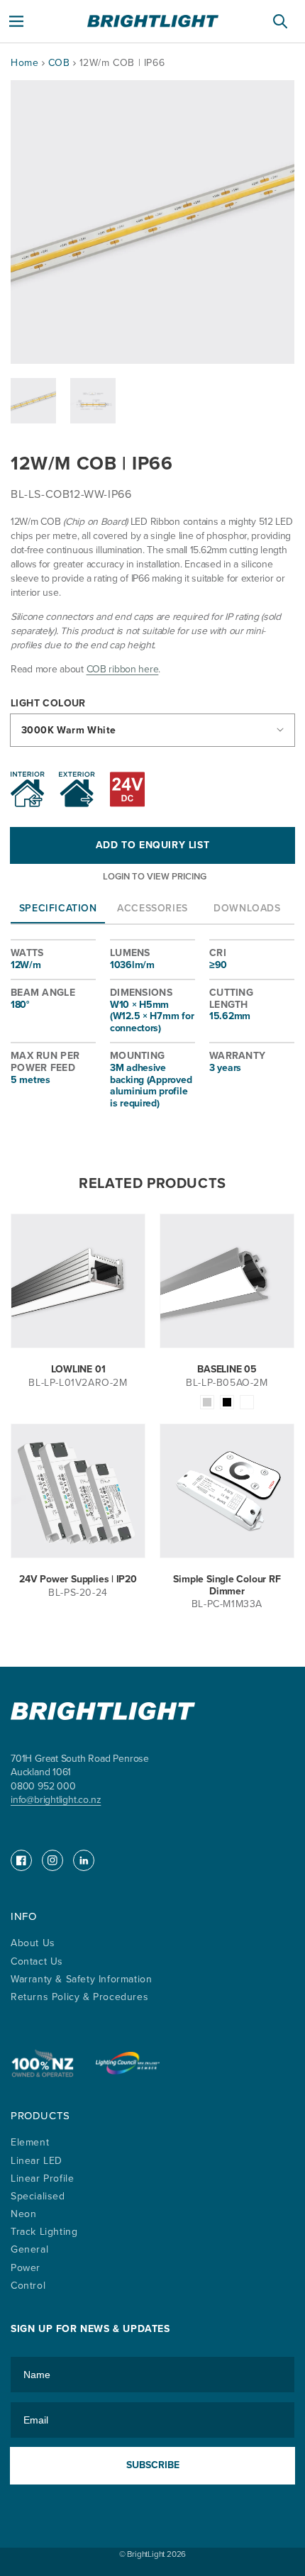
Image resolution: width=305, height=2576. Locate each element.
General (29, 2249)
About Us (33, 1943)
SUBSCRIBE (153, 2465)
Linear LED (37, 2161)
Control (28, 2286)
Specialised (38, 2196)
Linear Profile (42, 2178)
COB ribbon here (123, 669)
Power (26, 2268)
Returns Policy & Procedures (79, 1997)
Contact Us (37, 1961)
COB (61, 63)
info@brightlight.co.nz (56, 1800)
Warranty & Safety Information (81, 1979)
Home (24, 63)
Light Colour (48, 704)
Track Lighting (44, 2232)
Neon (23, 2214)
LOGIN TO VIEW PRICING (155, 876)
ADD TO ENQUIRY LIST (152, 845)
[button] (16, 21)
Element (30, 2142)
